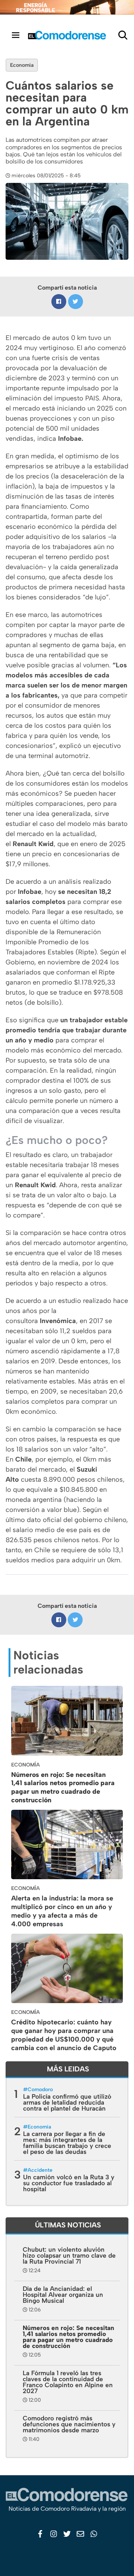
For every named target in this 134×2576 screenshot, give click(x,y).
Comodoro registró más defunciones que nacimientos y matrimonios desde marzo (69, 2424)
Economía (22, 65)
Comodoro (40, 2090)
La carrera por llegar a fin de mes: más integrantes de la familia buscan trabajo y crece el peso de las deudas (67, 2143)
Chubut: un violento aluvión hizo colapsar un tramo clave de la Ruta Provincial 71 (69, 2255)
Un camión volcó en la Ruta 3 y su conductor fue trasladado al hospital (69, 2183)
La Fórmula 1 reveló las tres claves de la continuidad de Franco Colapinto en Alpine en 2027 (68, 2382)
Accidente (40, 2170)
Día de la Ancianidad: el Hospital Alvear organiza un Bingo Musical (63, 2295)
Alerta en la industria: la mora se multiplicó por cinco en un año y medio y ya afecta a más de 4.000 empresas (62, 1911)
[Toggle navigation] (16, 35)
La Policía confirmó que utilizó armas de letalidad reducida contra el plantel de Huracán (67, 2102)
